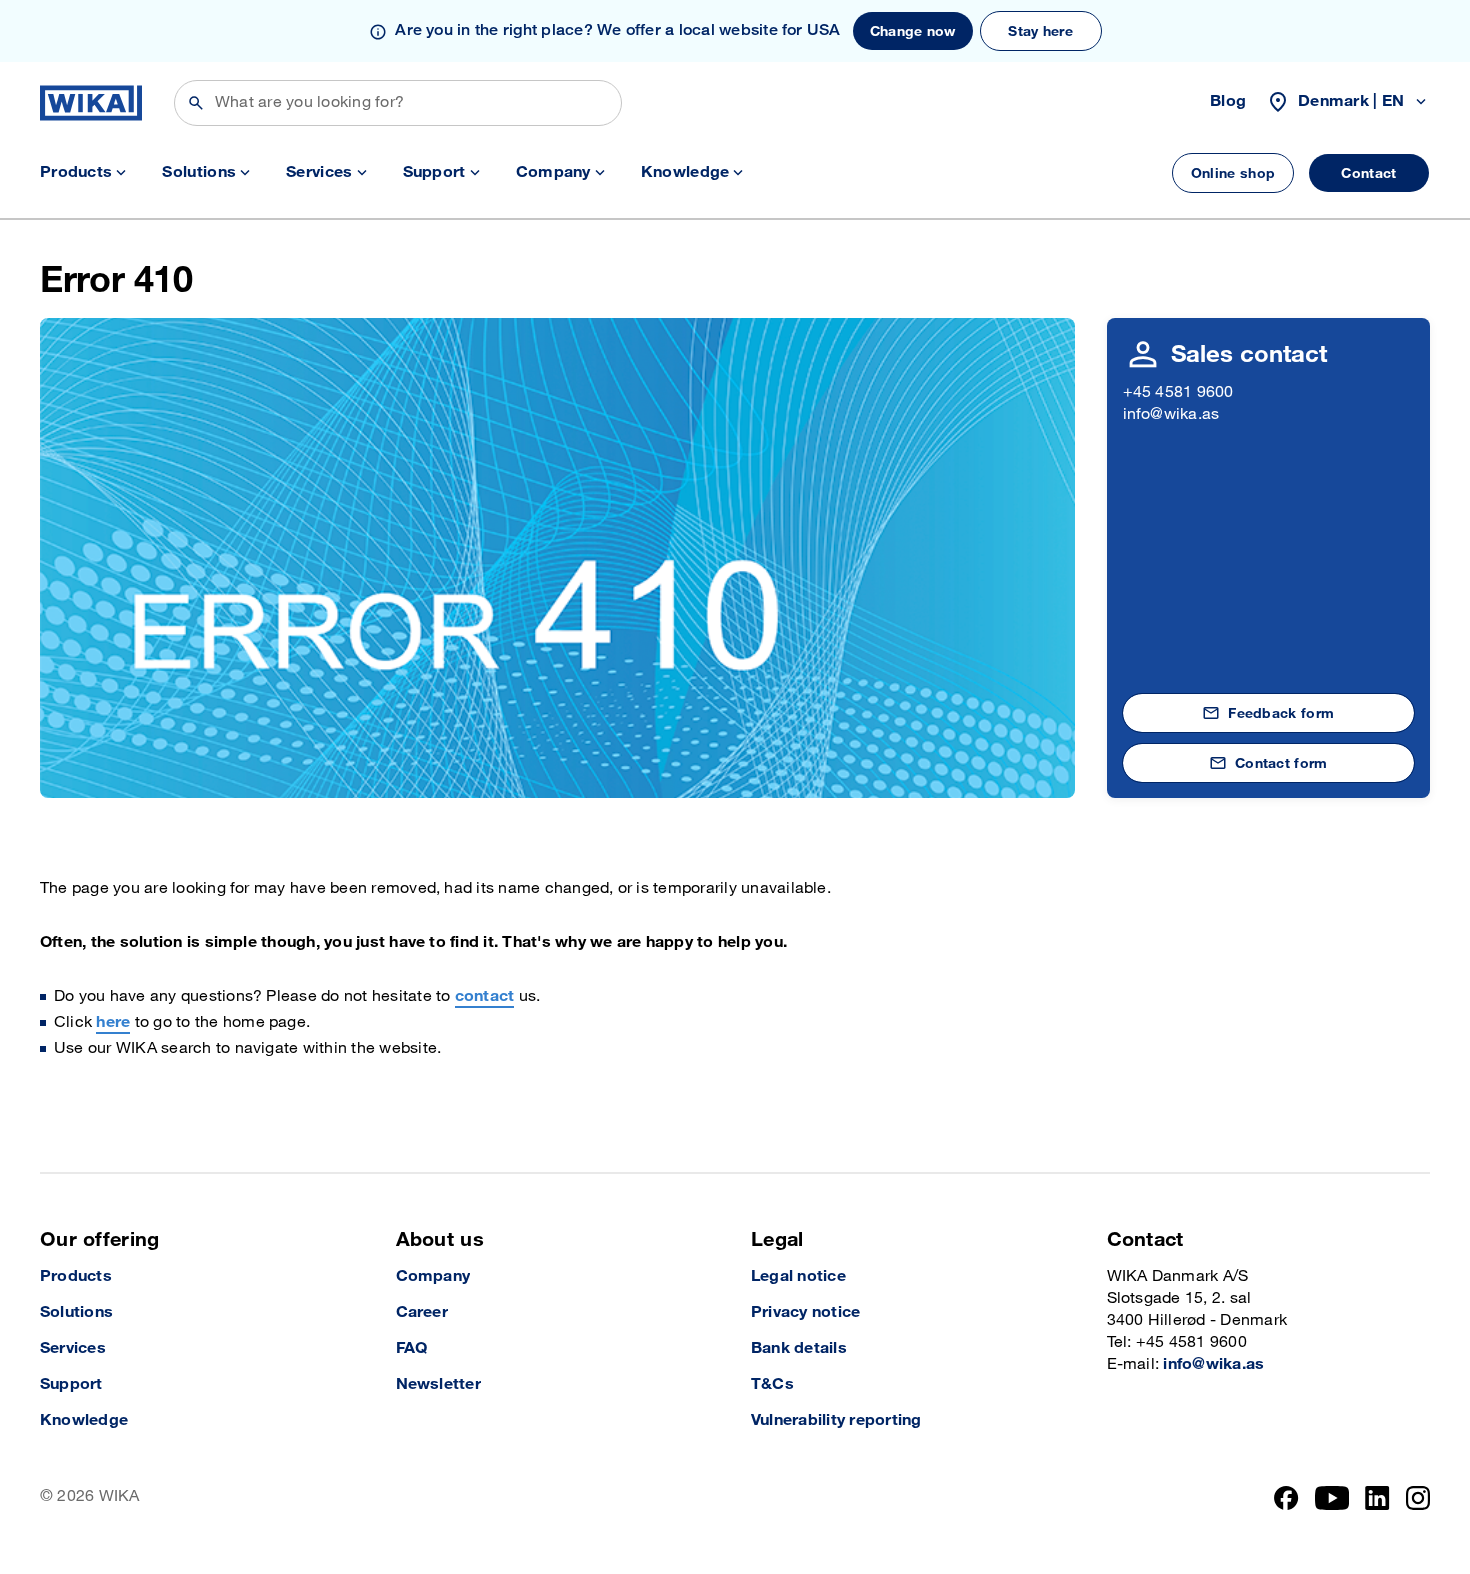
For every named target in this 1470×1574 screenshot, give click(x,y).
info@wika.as (1171, 414)
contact (485, 996)
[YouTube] (1332, 1498)
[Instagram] (1418, 1498)
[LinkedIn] (1377, 1498)
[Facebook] (1286, 1498)
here (113, 1022)
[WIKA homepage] (91, 103)
